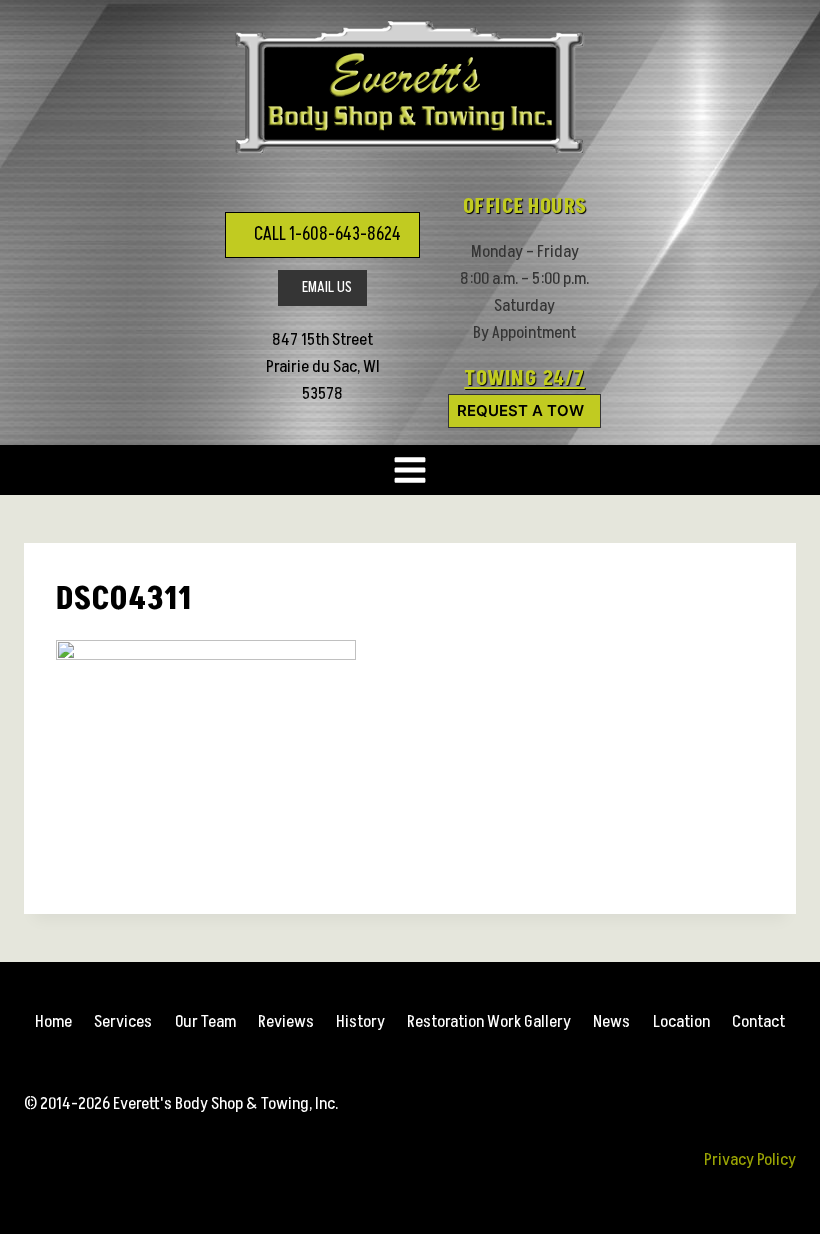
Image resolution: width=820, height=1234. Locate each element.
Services (123, 1022)
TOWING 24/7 (524, 379)
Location (681, 1022)
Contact (758, 1022)
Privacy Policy (750, 1160)
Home (53, 1022)
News (611, 1022)
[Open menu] (410, 470)
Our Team (205, 1022)
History (360, 1022)
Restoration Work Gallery (489, 1022)
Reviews (286, 1022)
